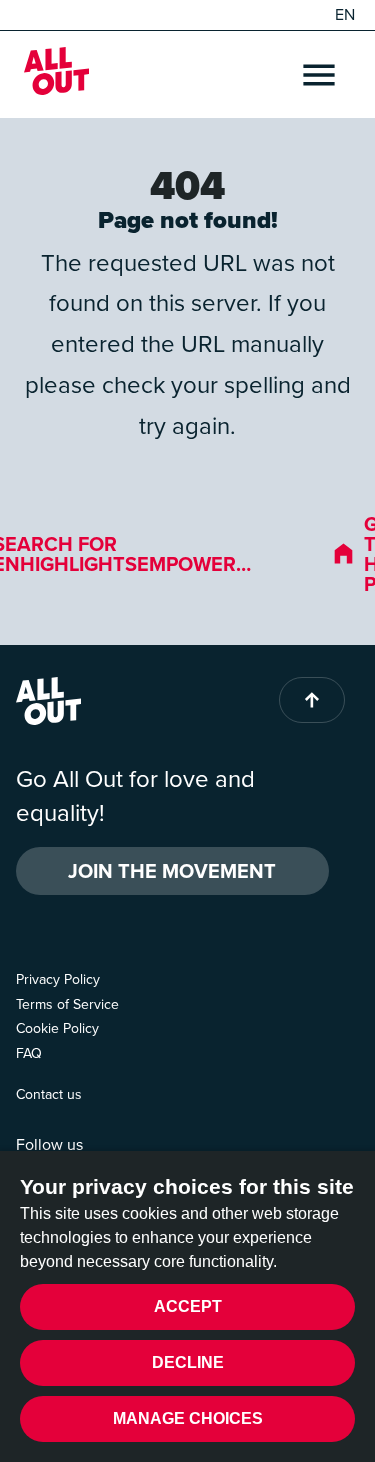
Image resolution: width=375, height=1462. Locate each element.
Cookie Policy (57, 1028)
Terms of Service (67, 1004)
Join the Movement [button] (172, 871)
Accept (188, 1306)
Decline (188, 1362)
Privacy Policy (58, 979)
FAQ (29, 1053)
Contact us (49, 1094)
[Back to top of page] (312, 700)
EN (345, 15)
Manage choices (188, 1418)
